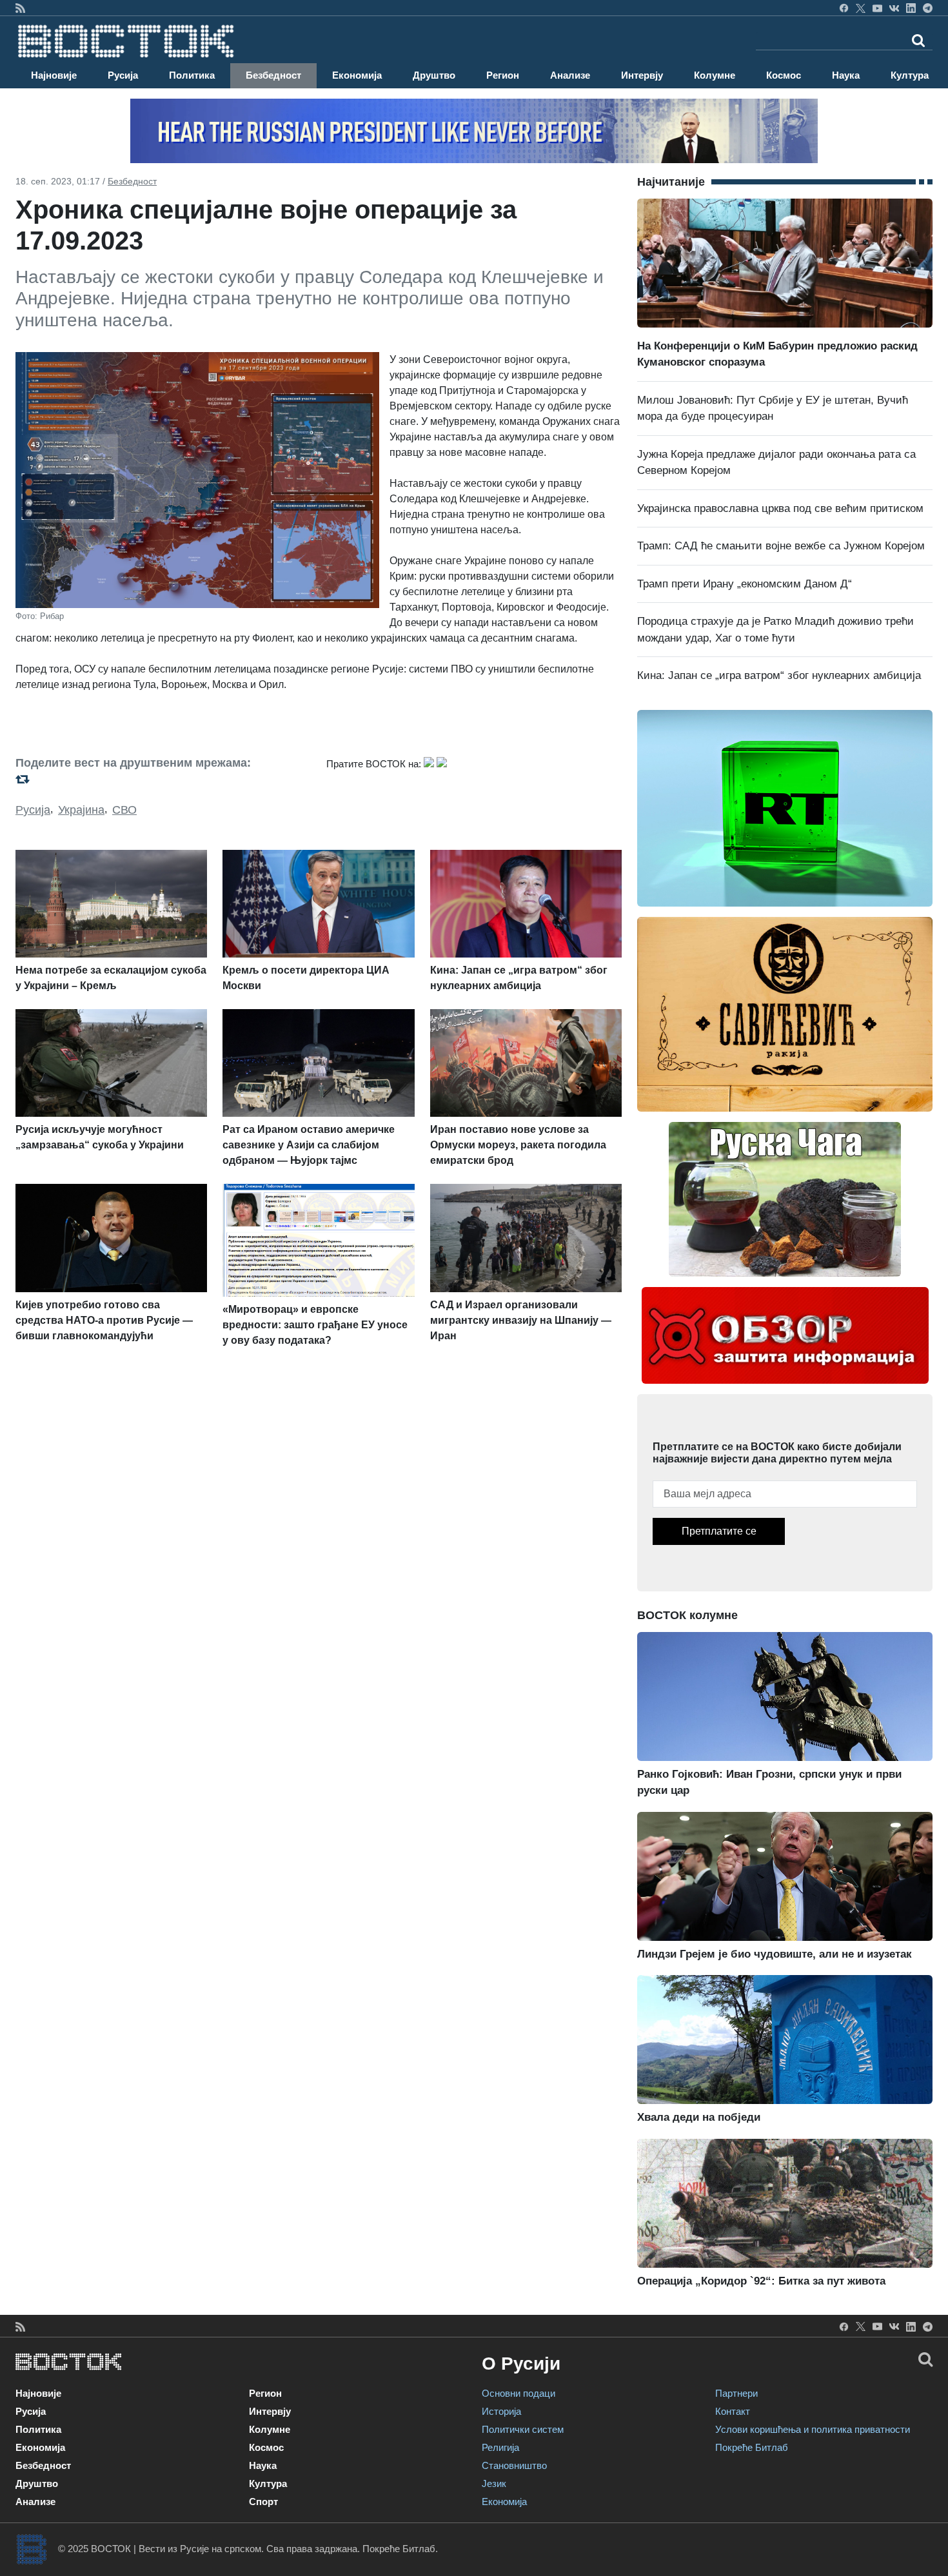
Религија (500, 2447)
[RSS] (20, 8)
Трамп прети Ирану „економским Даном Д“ (745, 584)
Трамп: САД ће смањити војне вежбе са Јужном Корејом (781, 546)
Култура (910, 75)
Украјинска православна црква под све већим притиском (780, 508)
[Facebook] (844, 8)
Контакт (733, 2411)
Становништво (514, 2465)
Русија (123, 75)
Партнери (736, 2393)
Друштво (434, 75)
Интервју (642, 75)
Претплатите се (719, 1531)
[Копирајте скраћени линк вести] (163, 779)
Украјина (81, 810)
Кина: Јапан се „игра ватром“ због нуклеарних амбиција (779, 675)
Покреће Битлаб (752, 2447)
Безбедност (273, 75)
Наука (846, 75)
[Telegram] (928, 8)
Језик (494, 2483)
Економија (357, 75)
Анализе (570, 75)
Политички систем (523, 2429)
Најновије (54, 75)
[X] (861, 8)
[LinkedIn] (911, 8)
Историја (501, 2411)
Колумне (715, 75)
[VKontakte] (894, 8)
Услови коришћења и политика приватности (813, 2429)
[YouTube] (877, 8)
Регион (503, 75)
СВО (124, 810)
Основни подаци (518, 2393)
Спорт (263, 2502)
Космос (784, 75)
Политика (192, 75)
